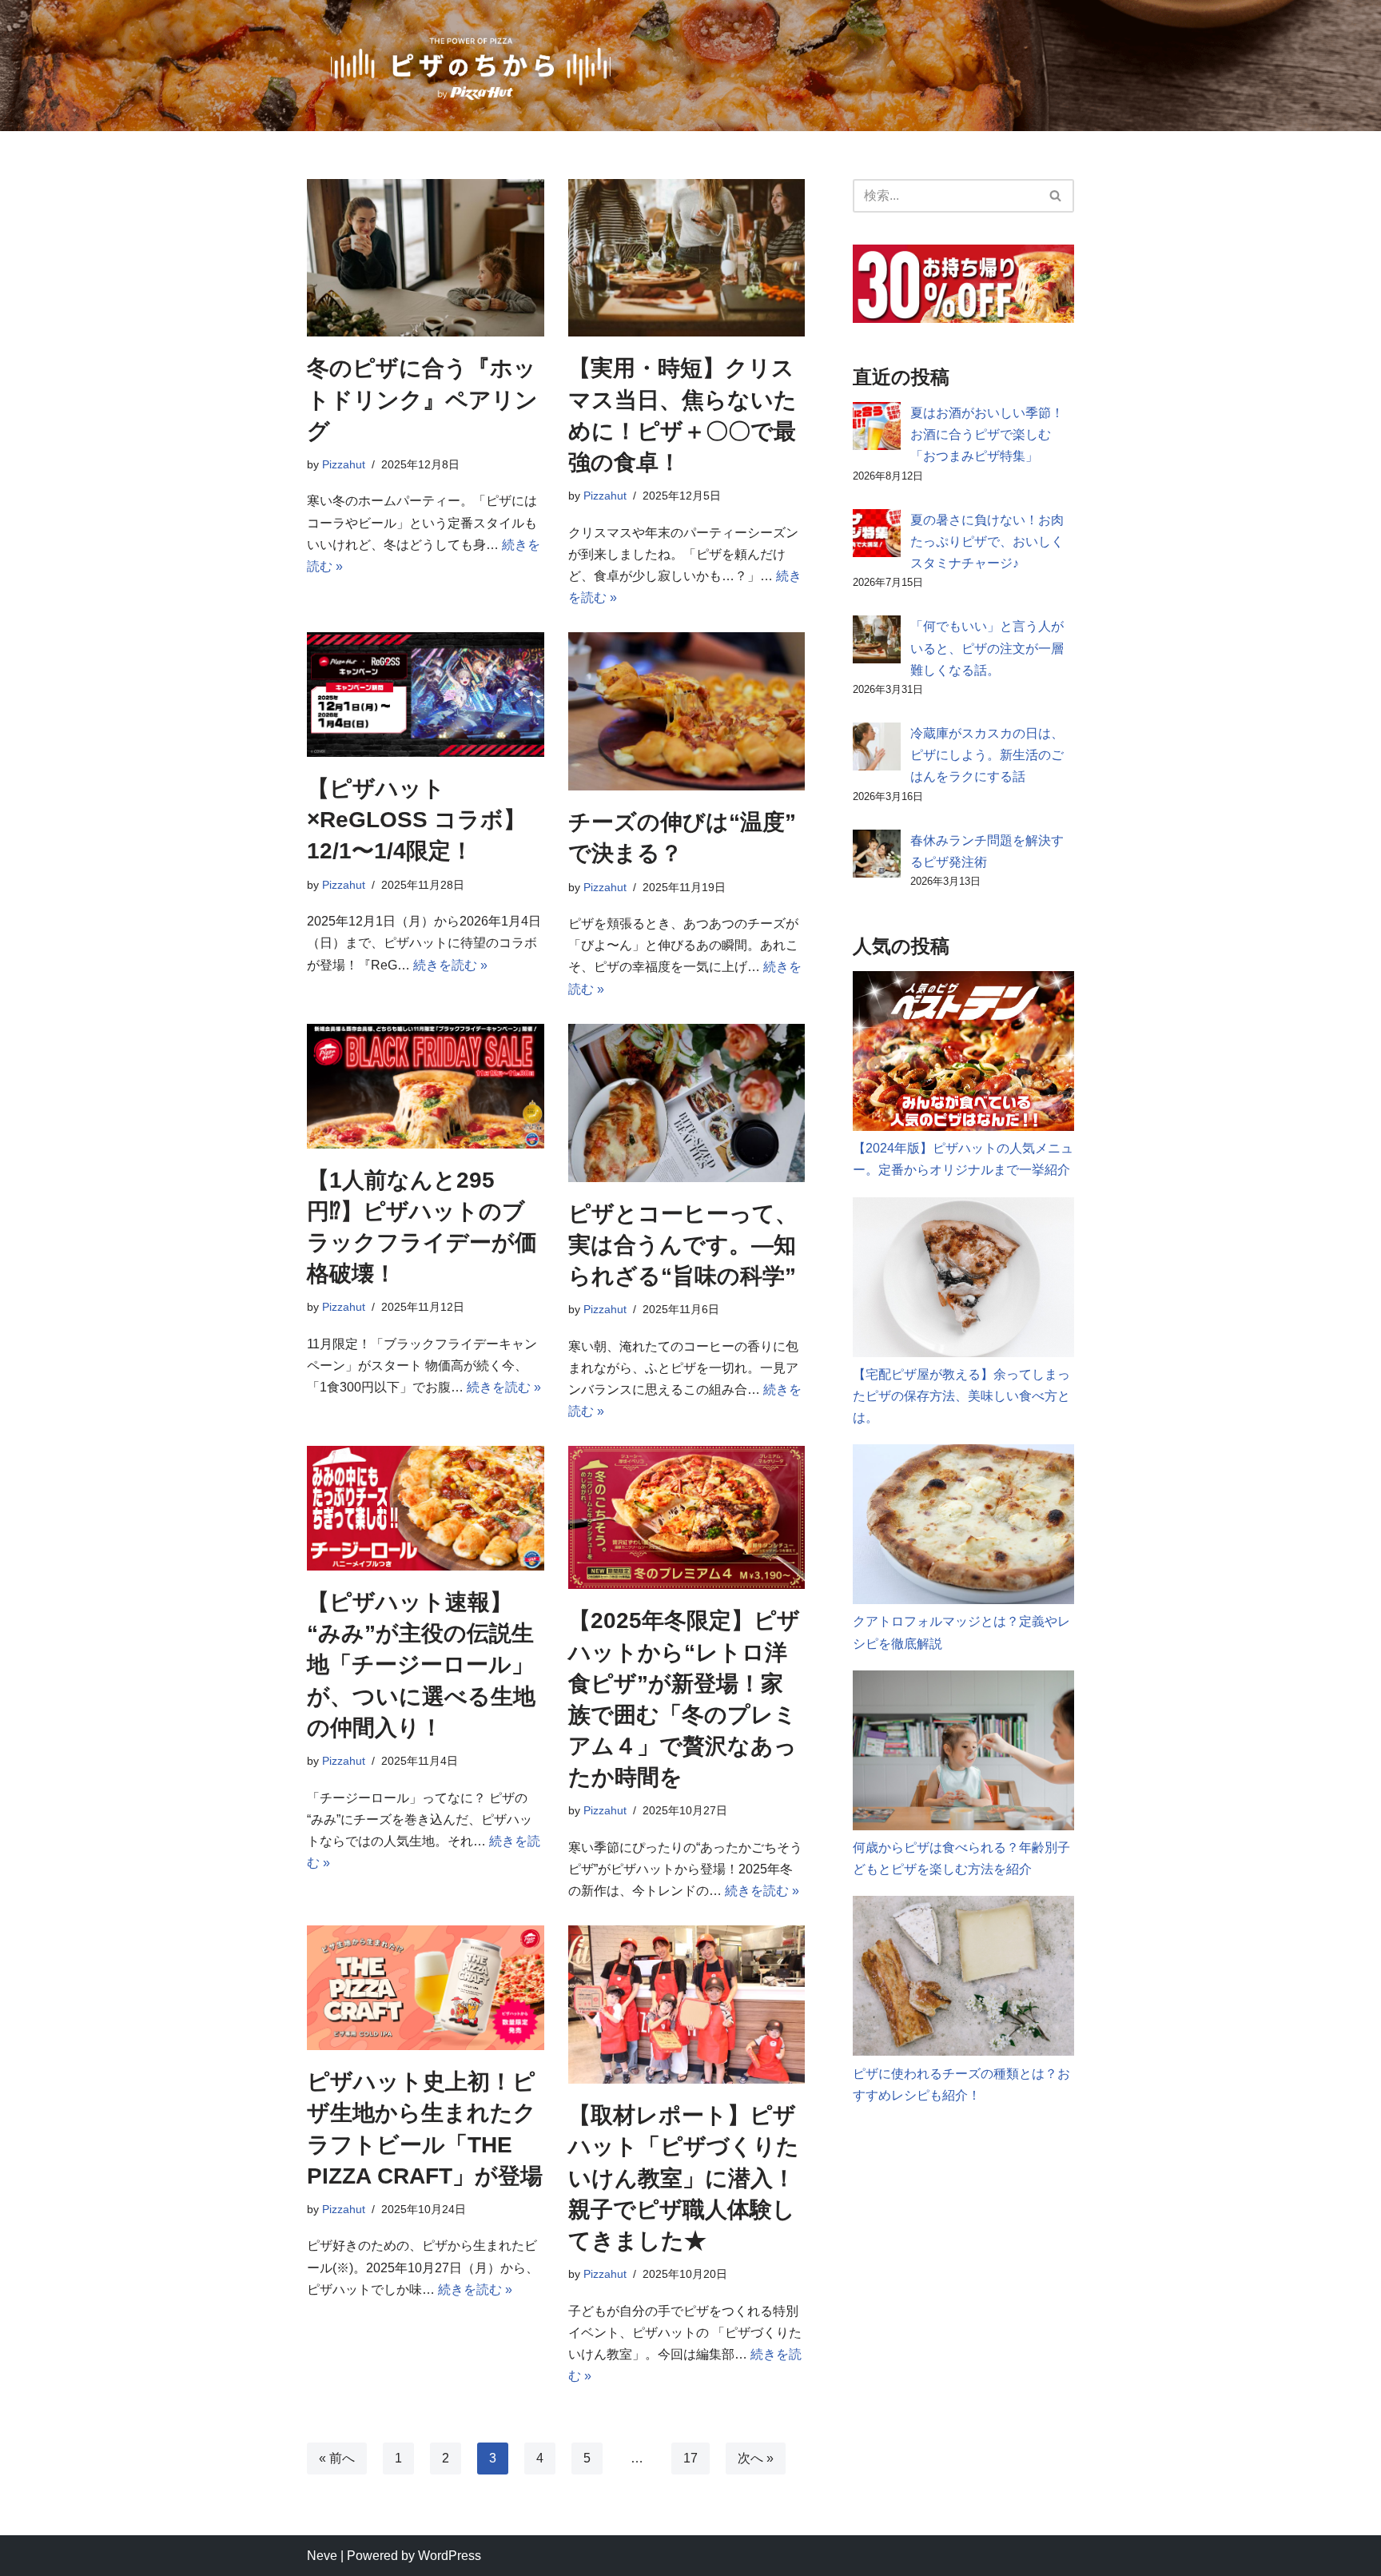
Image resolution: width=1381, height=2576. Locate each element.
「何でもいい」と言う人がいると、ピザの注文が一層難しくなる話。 (987, 648)
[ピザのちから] (471, 66)
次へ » (756, 2458)
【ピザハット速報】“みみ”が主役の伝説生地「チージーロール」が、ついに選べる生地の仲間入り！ (421, 1665)
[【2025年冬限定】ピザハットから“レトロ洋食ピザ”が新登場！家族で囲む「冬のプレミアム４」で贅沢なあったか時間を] (687, 1517)
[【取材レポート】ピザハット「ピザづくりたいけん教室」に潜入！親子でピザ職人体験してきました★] (687, 2005)
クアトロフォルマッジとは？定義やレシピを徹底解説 (961, 1632)
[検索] (1056, 196)
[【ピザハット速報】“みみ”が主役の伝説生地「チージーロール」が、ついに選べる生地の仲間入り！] (426, 1508)
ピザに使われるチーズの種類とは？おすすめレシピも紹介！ (961, 2084)
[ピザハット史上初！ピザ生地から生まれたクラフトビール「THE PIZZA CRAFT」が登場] (426, 1988)
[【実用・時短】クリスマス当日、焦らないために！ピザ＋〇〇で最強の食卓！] (687, 258)
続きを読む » (450, 965)
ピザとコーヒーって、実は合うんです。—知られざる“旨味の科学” (683, 1245)
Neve (322, 2556)
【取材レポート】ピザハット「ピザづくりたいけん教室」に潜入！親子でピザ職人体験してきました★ (684, 2178)
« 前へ (337, 2458)
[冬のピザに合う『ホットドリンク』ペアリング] (426, 258)
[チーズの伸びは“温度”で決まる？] (687, 711)
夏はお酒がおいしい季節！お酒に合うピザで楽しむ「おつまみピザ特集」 (987, 434)
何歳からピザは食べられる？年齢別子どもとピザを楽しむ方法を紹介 (961, 1858)
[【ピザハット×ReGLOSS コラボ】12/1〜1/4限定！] (426, 695)
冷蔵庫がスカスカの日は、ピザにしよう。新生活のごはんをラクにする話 (987, 755)
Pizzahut (344, 464)
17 (690, 2458)
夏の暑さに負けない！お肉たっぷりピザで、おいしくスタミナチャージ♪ (987, 541)
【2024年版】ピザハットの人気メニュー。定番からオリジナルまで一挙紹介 (963, 1159)
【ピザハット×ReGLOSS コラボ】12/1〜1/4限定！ (416, 820)
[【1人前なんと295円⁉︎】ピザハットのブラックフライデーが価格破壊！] (426, 1086)
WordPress (450, 2556)
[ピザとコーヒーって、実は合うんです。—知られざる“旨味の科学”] (687, 1103)
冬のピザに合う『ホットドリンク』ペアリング (422, 399)
